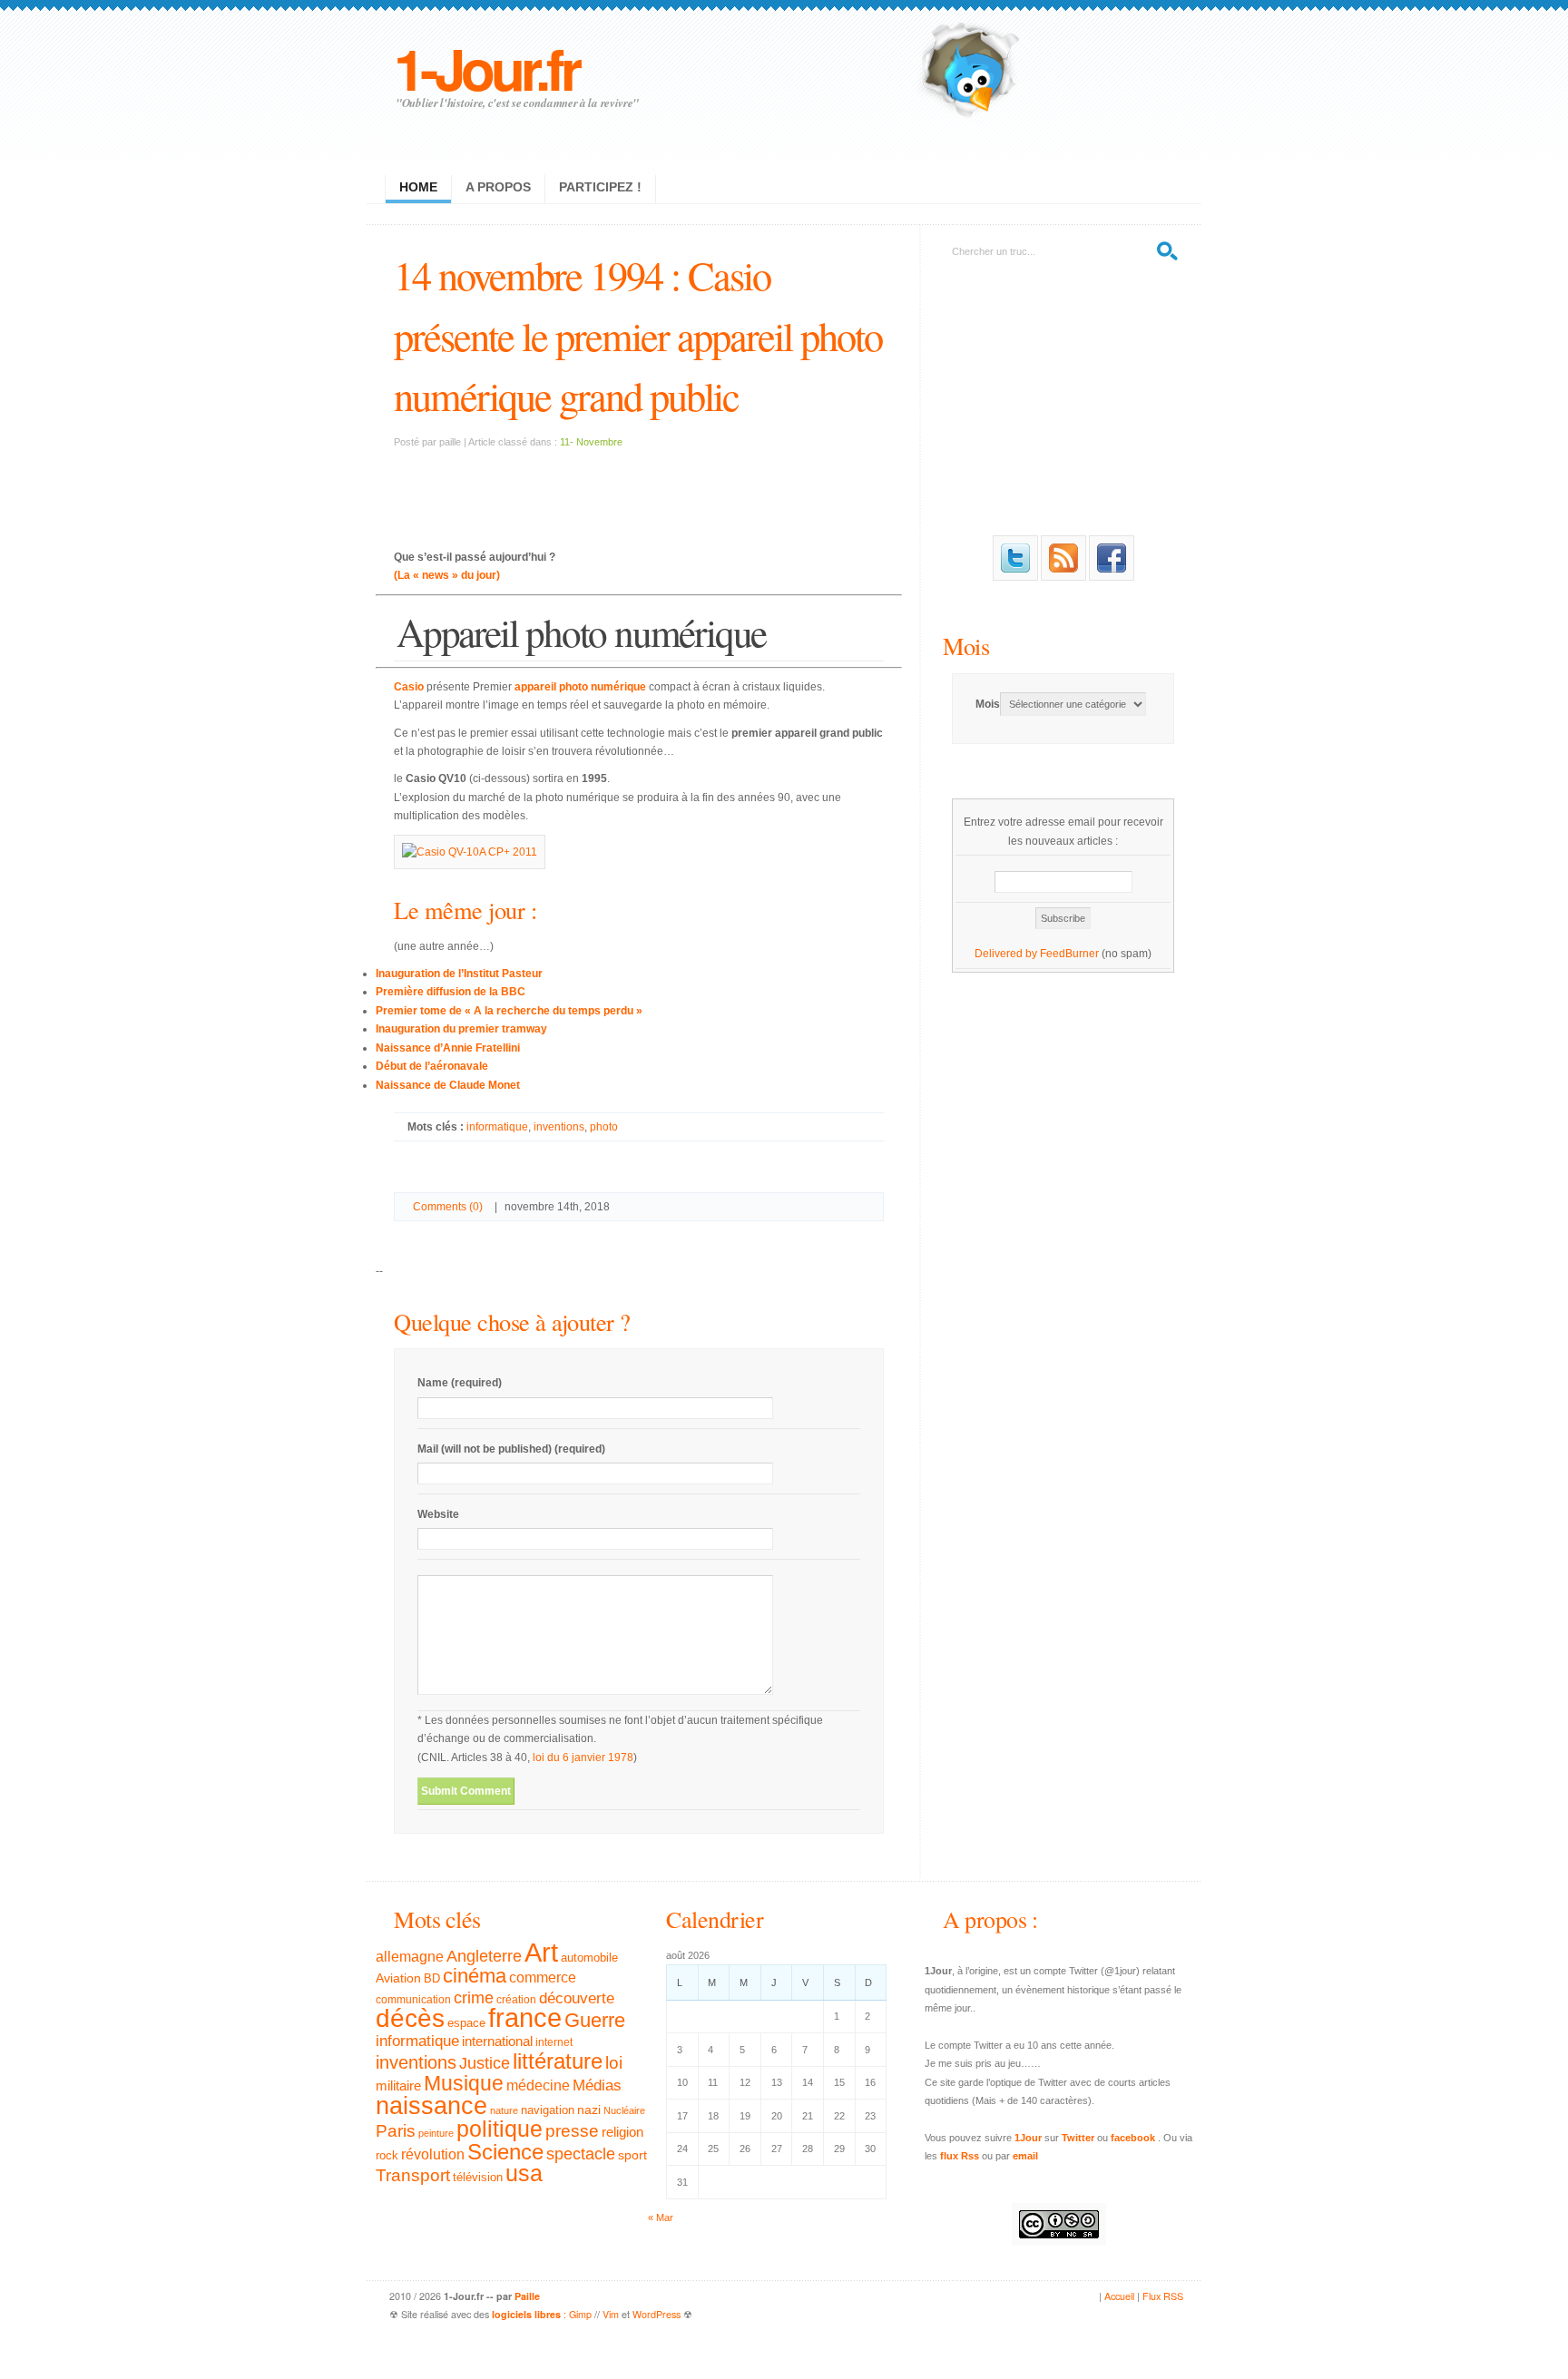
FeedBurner (1069, 954)
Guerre (595, 2021)
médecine (538, 2085)
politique (500, 2129)
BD (432, 1979)
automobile (589, 1958)
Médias (597, 2085)
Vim (611, 2314)
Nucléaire (624, 2110)
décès (410, 2018)
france (525, 2018)
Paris (396, 2131)
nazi (589, 2110)
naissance (431, 2106)
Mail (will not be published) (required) (511, 1449)
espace (466, 2023)
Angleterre (484, 1956)
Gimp (580, 2314)
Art (541, 1952)
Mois (966, 646)
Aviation (398, 1978)
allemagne (410, 1956)
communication (413, 2000)
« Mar (661, 2217)
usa (524, 2173)
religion (622, 2132)
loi (614, 2063)
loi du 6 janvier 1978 (583, 1757)
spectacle (581, 2154)
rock (387, 2155)
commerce (543, 1978)
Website (438, 1514)
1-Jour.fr (486, 68)
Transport (413, 2175)
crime (474, 1998)
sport (632, 2155)
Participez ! (600, 187)
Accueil (1119, 2296)
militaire (398, 2085)
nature (504, 2110)
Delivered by (1007, 954)
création (516, 2000)
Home (418, 187)
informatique (497, 1127)
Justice (485, 2063)
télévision (478, 2178)
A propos (498, 187)
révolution (433, 2154)
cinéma (475, 1976)
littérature (558, 2061)
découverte (577, 1998)
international (497, 2041)
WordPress (657, 2314)
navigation (548, 2110)
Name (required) (460, 1383)
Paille (527, 2296)
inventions (559, 1127)
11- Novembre (591, 442)
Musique (464, 2083)
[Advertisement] (639, 487)
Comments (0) (448, 1207)
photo (604, 1127)
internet (554, 2042)
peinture (436, 2133)
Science (505, 2152)
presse (572, 2131)
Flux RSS (1163, 2296)
